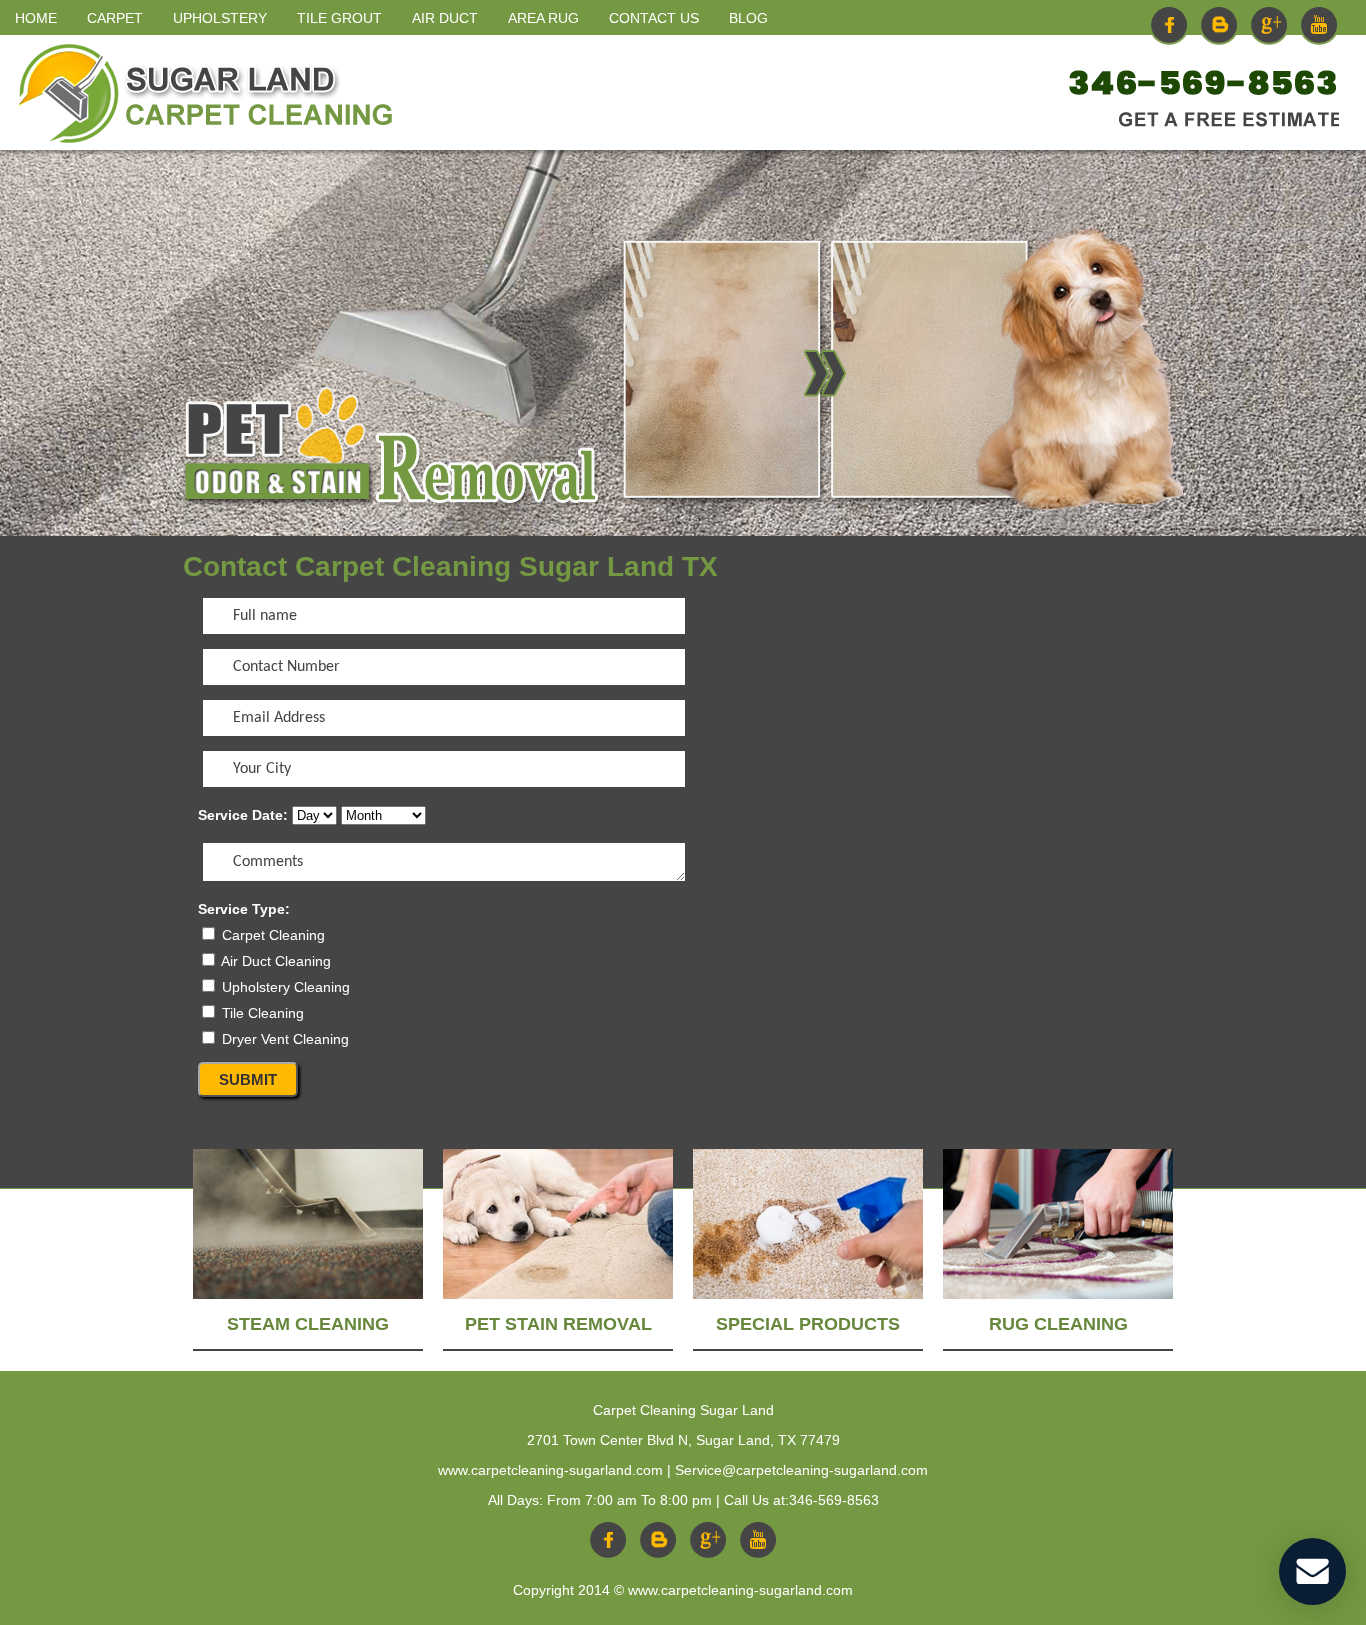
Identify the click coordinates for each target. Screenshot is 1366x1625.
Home (36, 18)
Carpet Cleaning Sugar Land (683, 1410)
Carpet (115, 18)
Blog (748, 18)
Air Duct (445, 18)
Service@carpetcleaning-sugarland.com (801, 1470)
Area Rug (543, 18)
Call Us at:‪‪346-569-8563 (801, 1500)
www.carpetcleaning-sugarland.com (550, 1470)
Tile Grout (339, 18)
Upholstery (220, 18)
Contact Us (654, 18)
